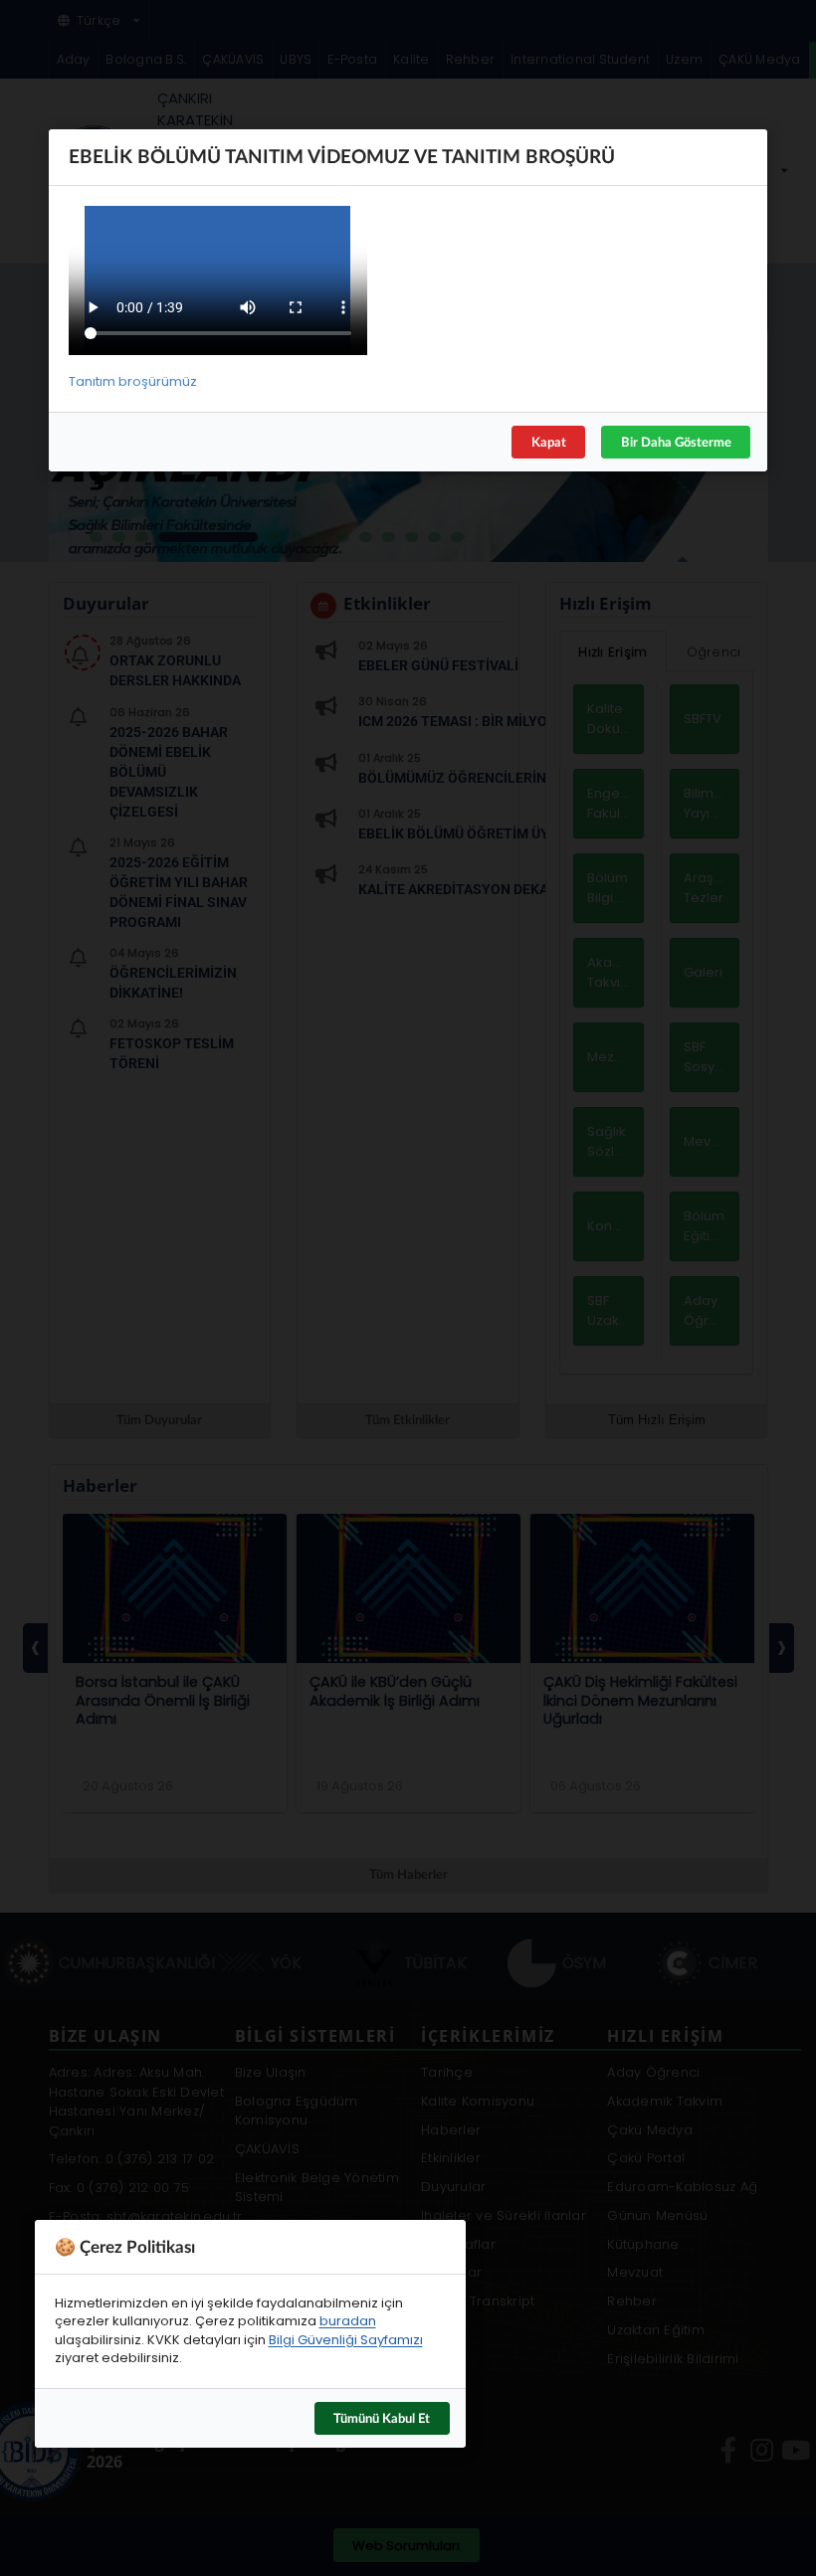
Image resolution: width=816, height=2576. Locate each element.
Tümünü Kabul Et (382, 2417)
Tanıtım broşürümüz (133, 381)
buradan (348, 2321)
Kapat (549, 441)
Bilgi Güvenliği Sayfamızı (346, 2339)
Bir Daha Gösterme (676, 441)
